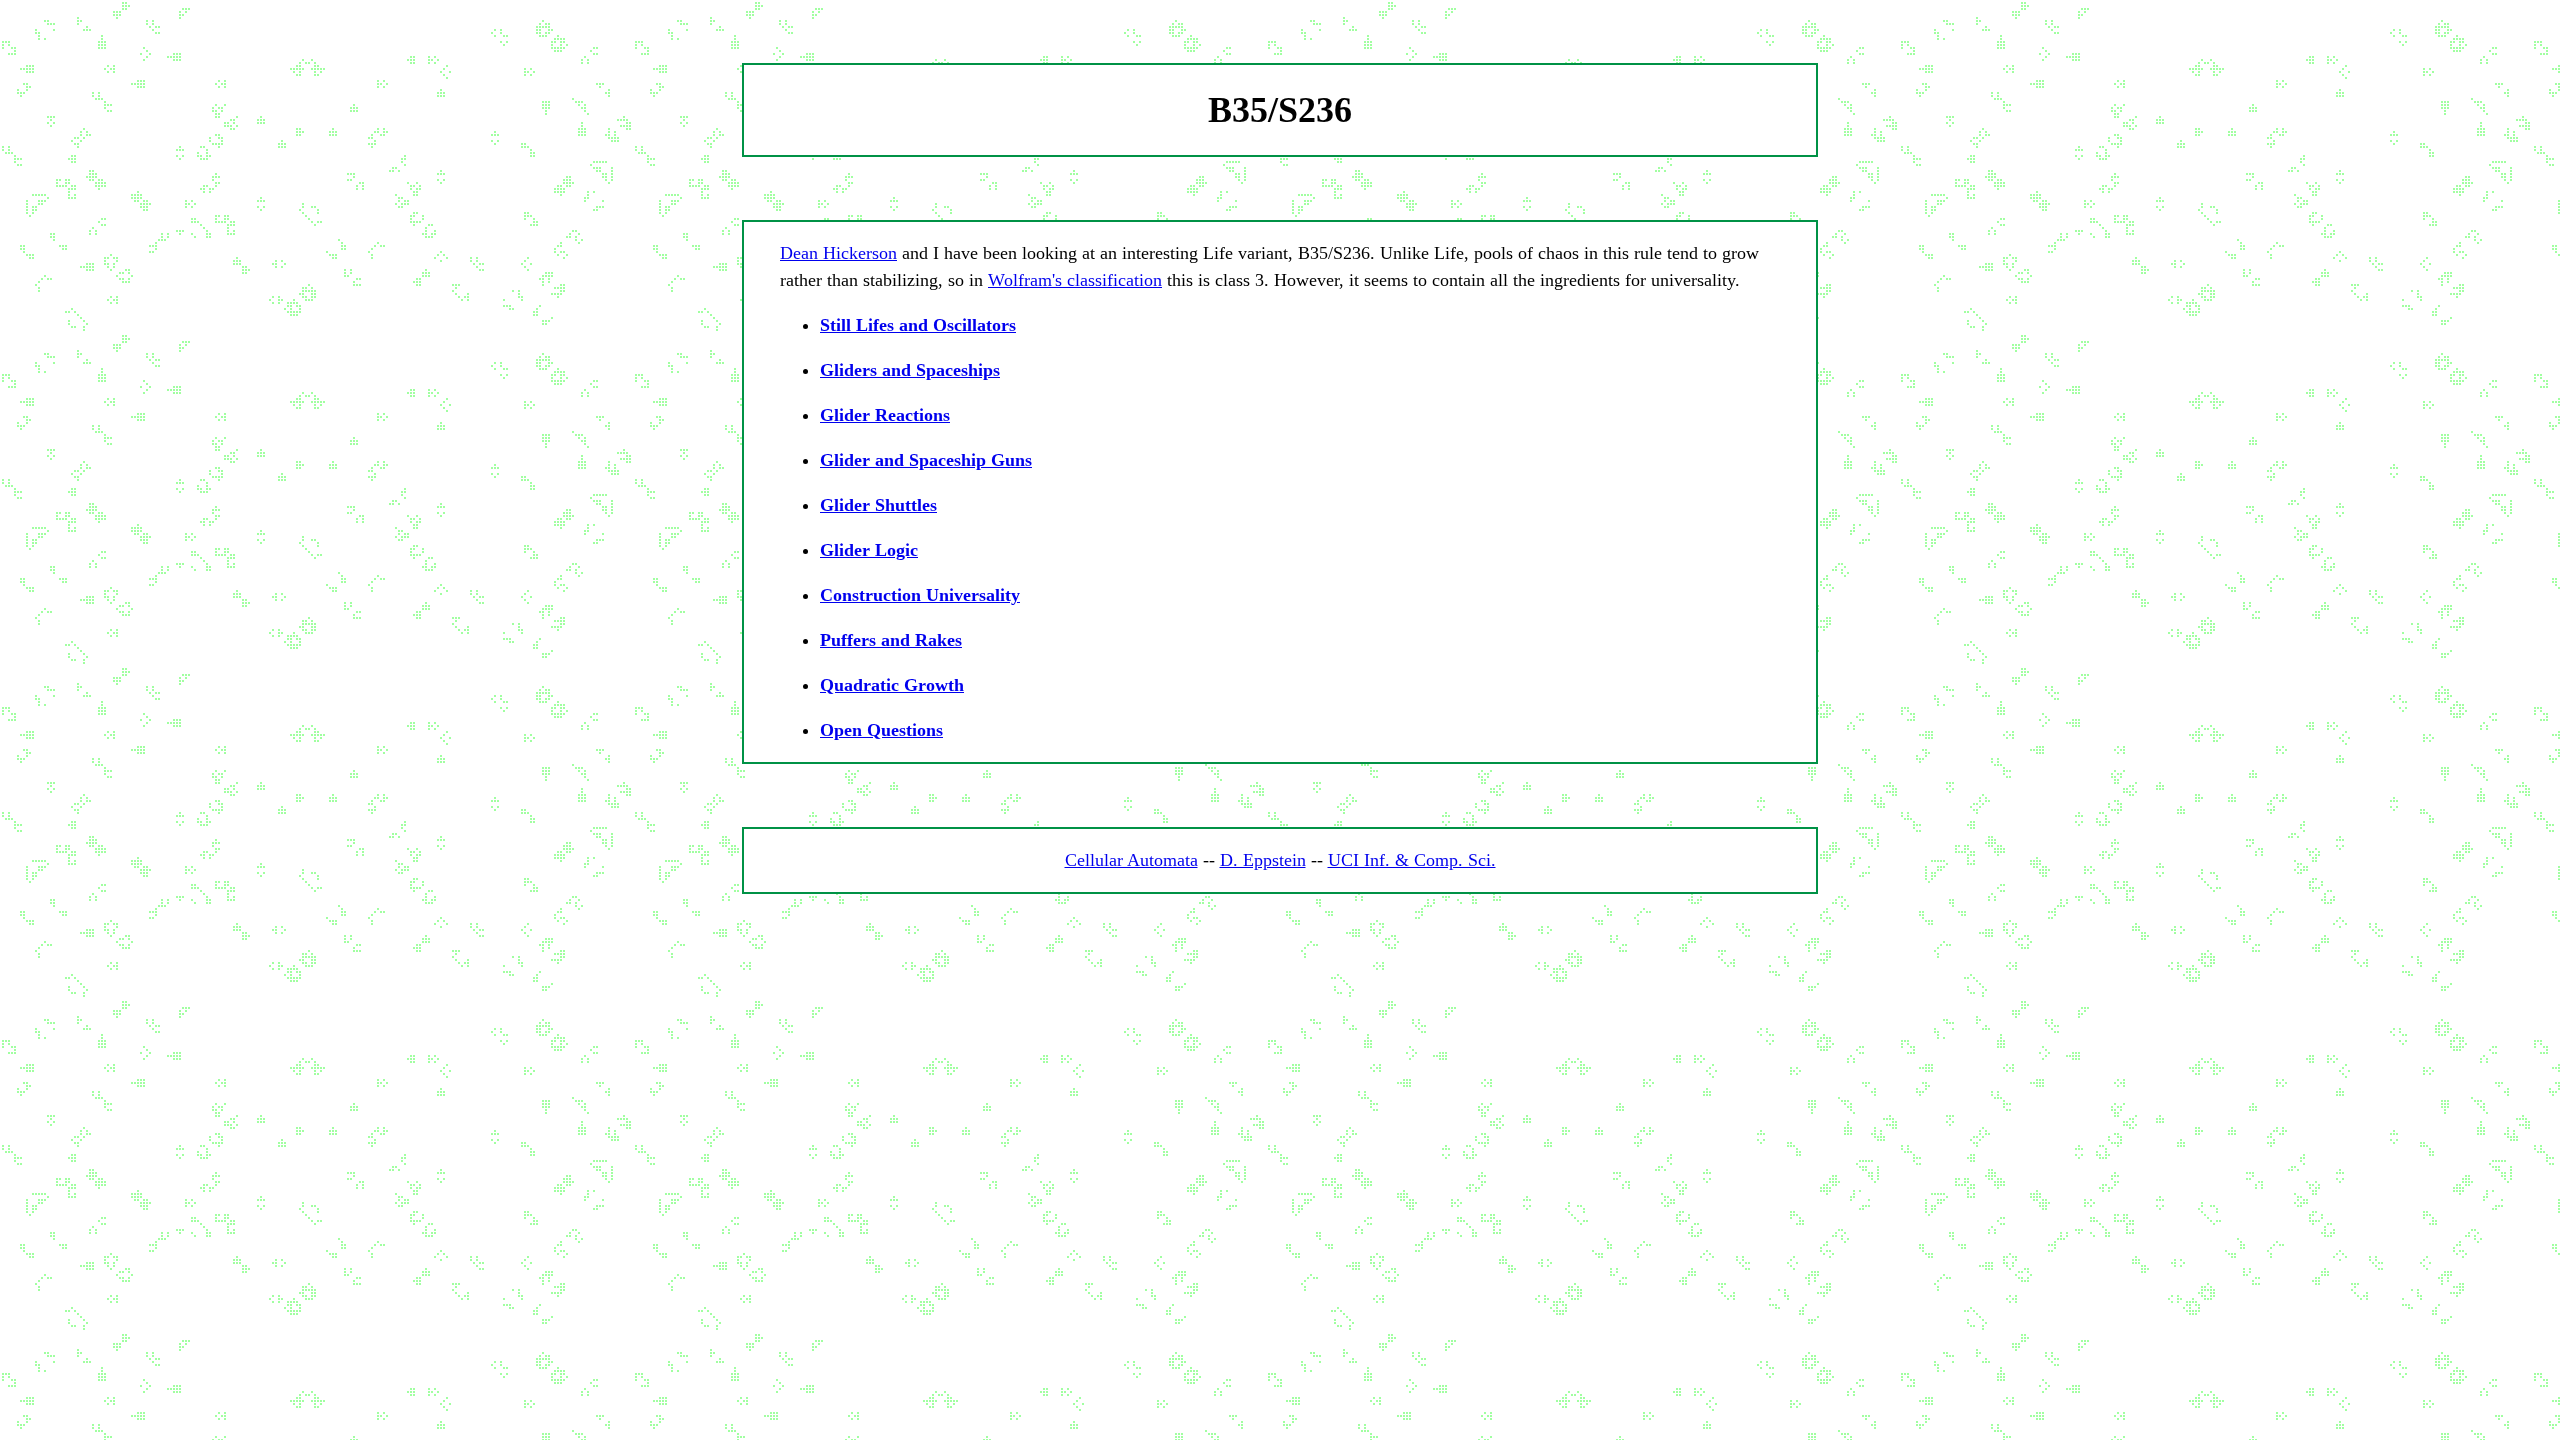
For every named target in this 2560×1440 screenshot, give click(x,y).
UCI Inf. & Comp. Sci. (1412, 860)
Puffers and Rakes (891, 640)
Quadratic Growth (892, 685)
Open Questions (881, 730)
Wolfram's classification (1075, 280)
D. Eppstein (1263, 860)
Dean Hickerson (838, 253)
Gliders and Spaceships (910, 370)
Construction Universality (920, 595)
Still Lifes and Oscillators (918, 325)
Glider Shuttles (878, 505)
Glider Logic (869, 550)
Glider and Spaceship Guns (926, 460)
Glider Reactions (885, 415)
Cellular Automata (1131, 860)
